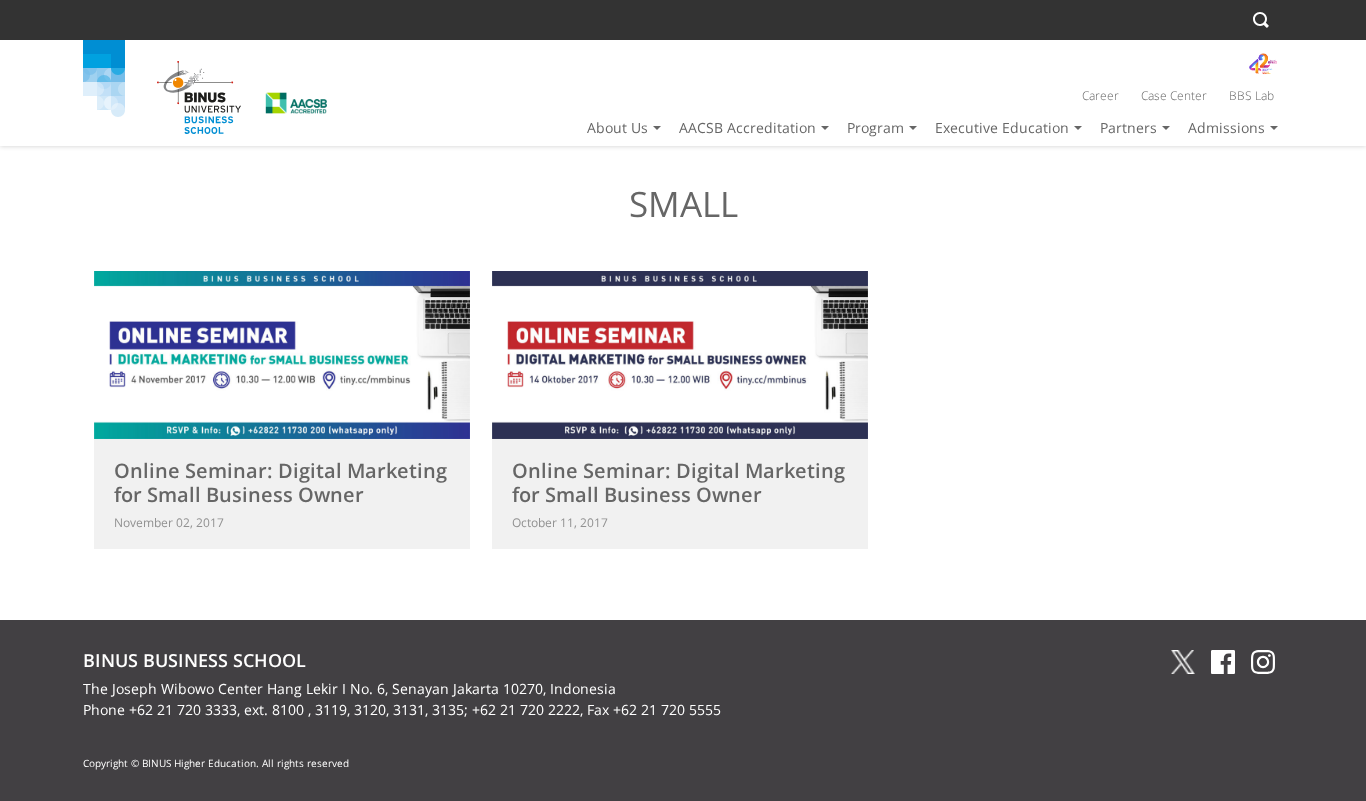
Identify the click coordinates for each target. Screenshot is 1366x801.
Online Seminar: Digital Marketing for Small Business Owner (280, 482)
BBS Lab (1251, 95)
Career (1100, 95)
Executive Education (1002, 127)
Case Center (1174, 95)
